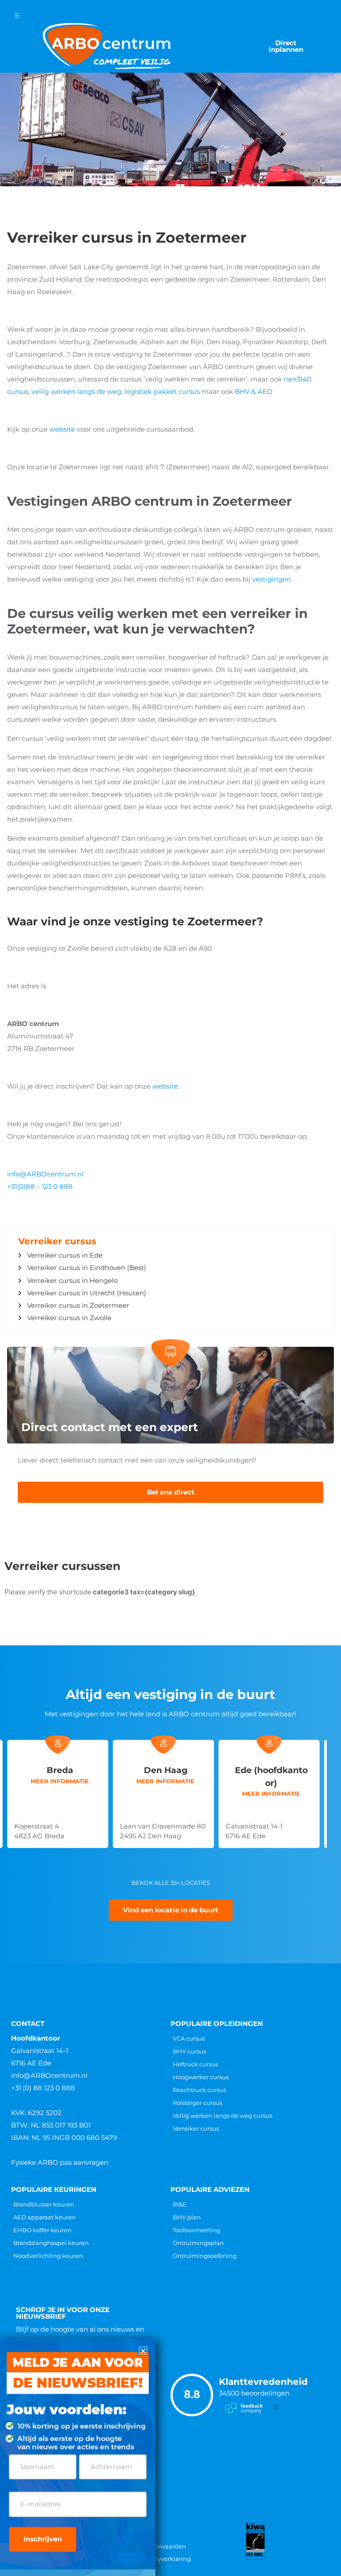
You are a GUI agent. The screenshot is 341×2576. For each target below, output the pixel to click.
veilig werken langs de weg (76, 391)
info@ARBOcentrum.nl (45, 1174)
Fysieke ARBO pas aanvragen (60, 2162)
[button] (143, 2351)
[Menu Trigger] (17, 16)
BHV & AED (254, 391)
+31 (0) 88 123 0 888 (43, 2088)
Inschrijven (43, 2539)
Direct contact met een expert (110, 1427)
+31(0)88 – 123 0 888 (40, 1186)
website (62, 429)
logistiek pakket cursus (162, 391)
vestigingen (272, 579)
